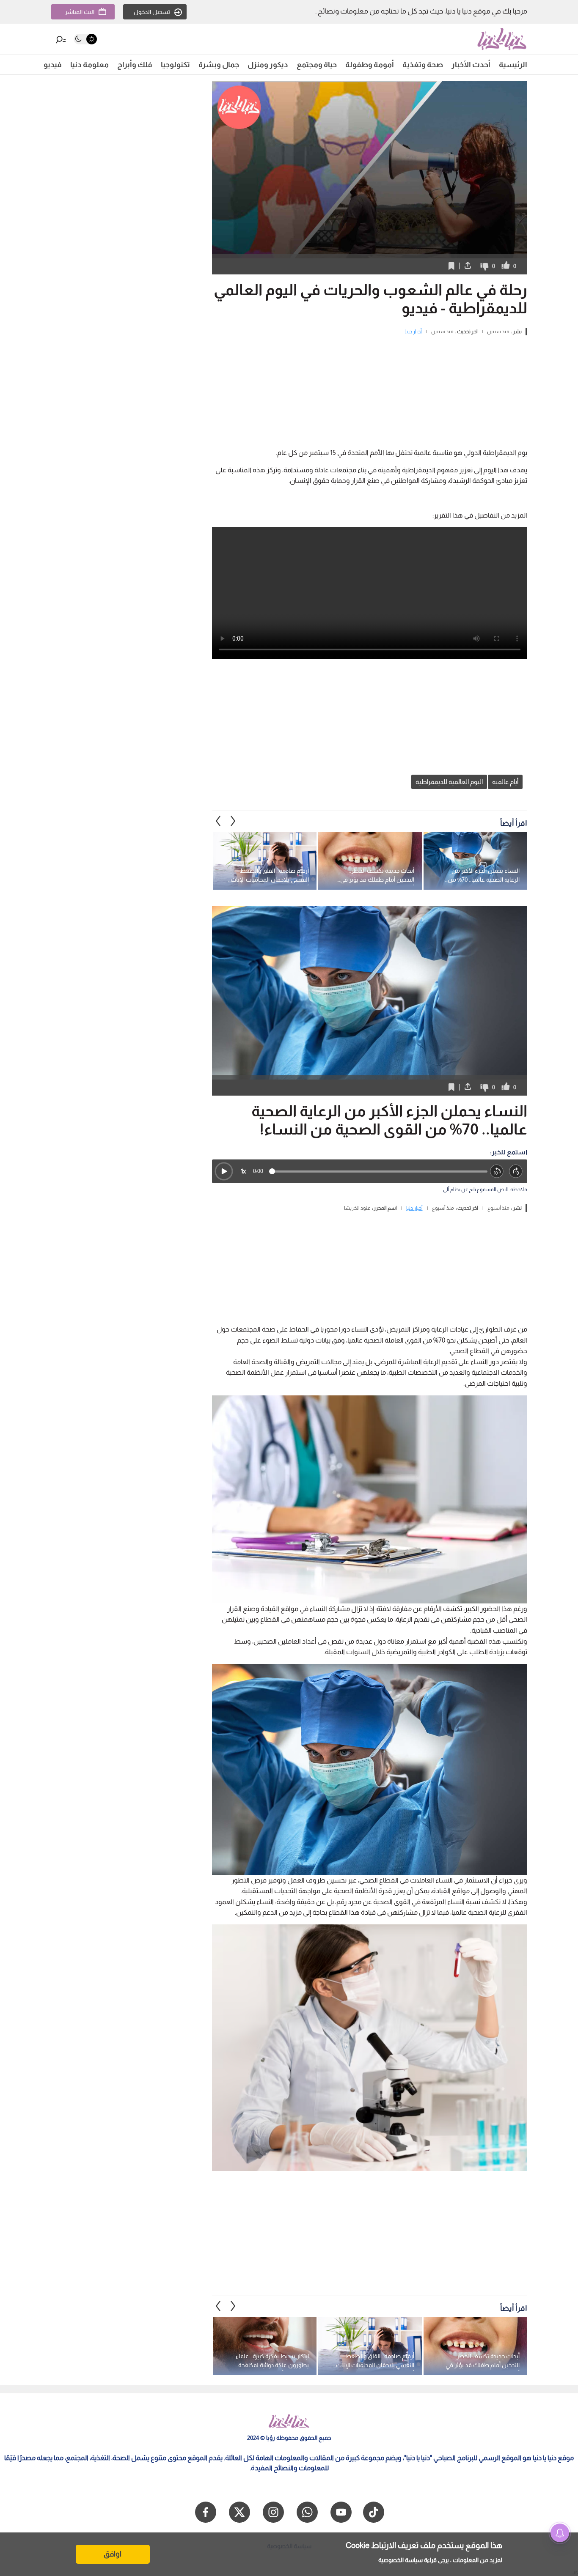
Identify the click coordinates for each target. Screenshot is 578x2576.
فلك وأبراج (135, 65)
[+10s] (516, 1172)
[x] (239, 2512)
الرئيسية (513, 65)
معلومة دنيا (89, 65)
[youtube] (341, 2512)
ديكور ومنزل (268, 65)
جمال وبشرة (219, 65)
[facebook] (206, 2512)
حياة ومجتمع (317, 65)
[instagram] (273, 2512)
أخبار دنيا (414, 332)
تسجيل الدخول (152, 12)
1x (243, 1171)
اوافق (113, 2554)
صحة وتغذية (423, 65)
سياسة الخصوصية (400, 2560)
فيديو (53, 65)
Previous (233, 821)
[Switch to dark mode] (85, 39)
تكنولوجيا (175, 65)
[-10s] (497, 1172)
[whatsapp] (307, 2512)
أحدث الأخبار (471, 65)
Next (218, 821)
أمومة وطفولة (370, 65)
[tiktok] (374, 2512)
